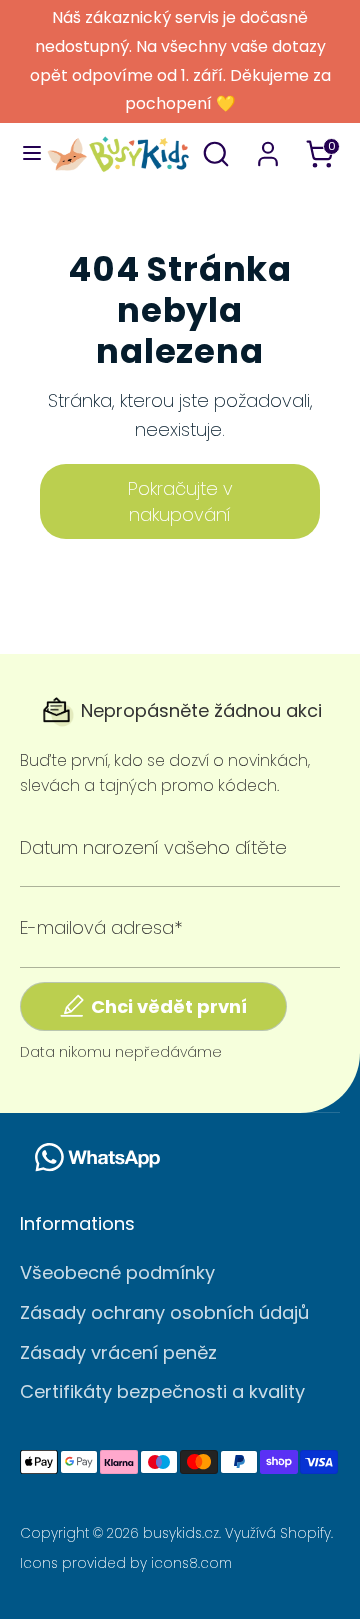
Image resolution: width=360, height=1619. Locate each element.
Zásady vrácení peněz (118, 1352)
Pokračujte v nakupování (180, 501)
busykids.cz (181, 1533)
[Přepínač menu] (24, 153)
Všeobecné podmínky (117, 1272)
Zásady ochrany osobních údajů (164, 1312)
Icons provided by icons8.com (126, 1563)
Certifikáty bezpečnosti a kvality (162, 1391)
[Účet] (268, 147)
